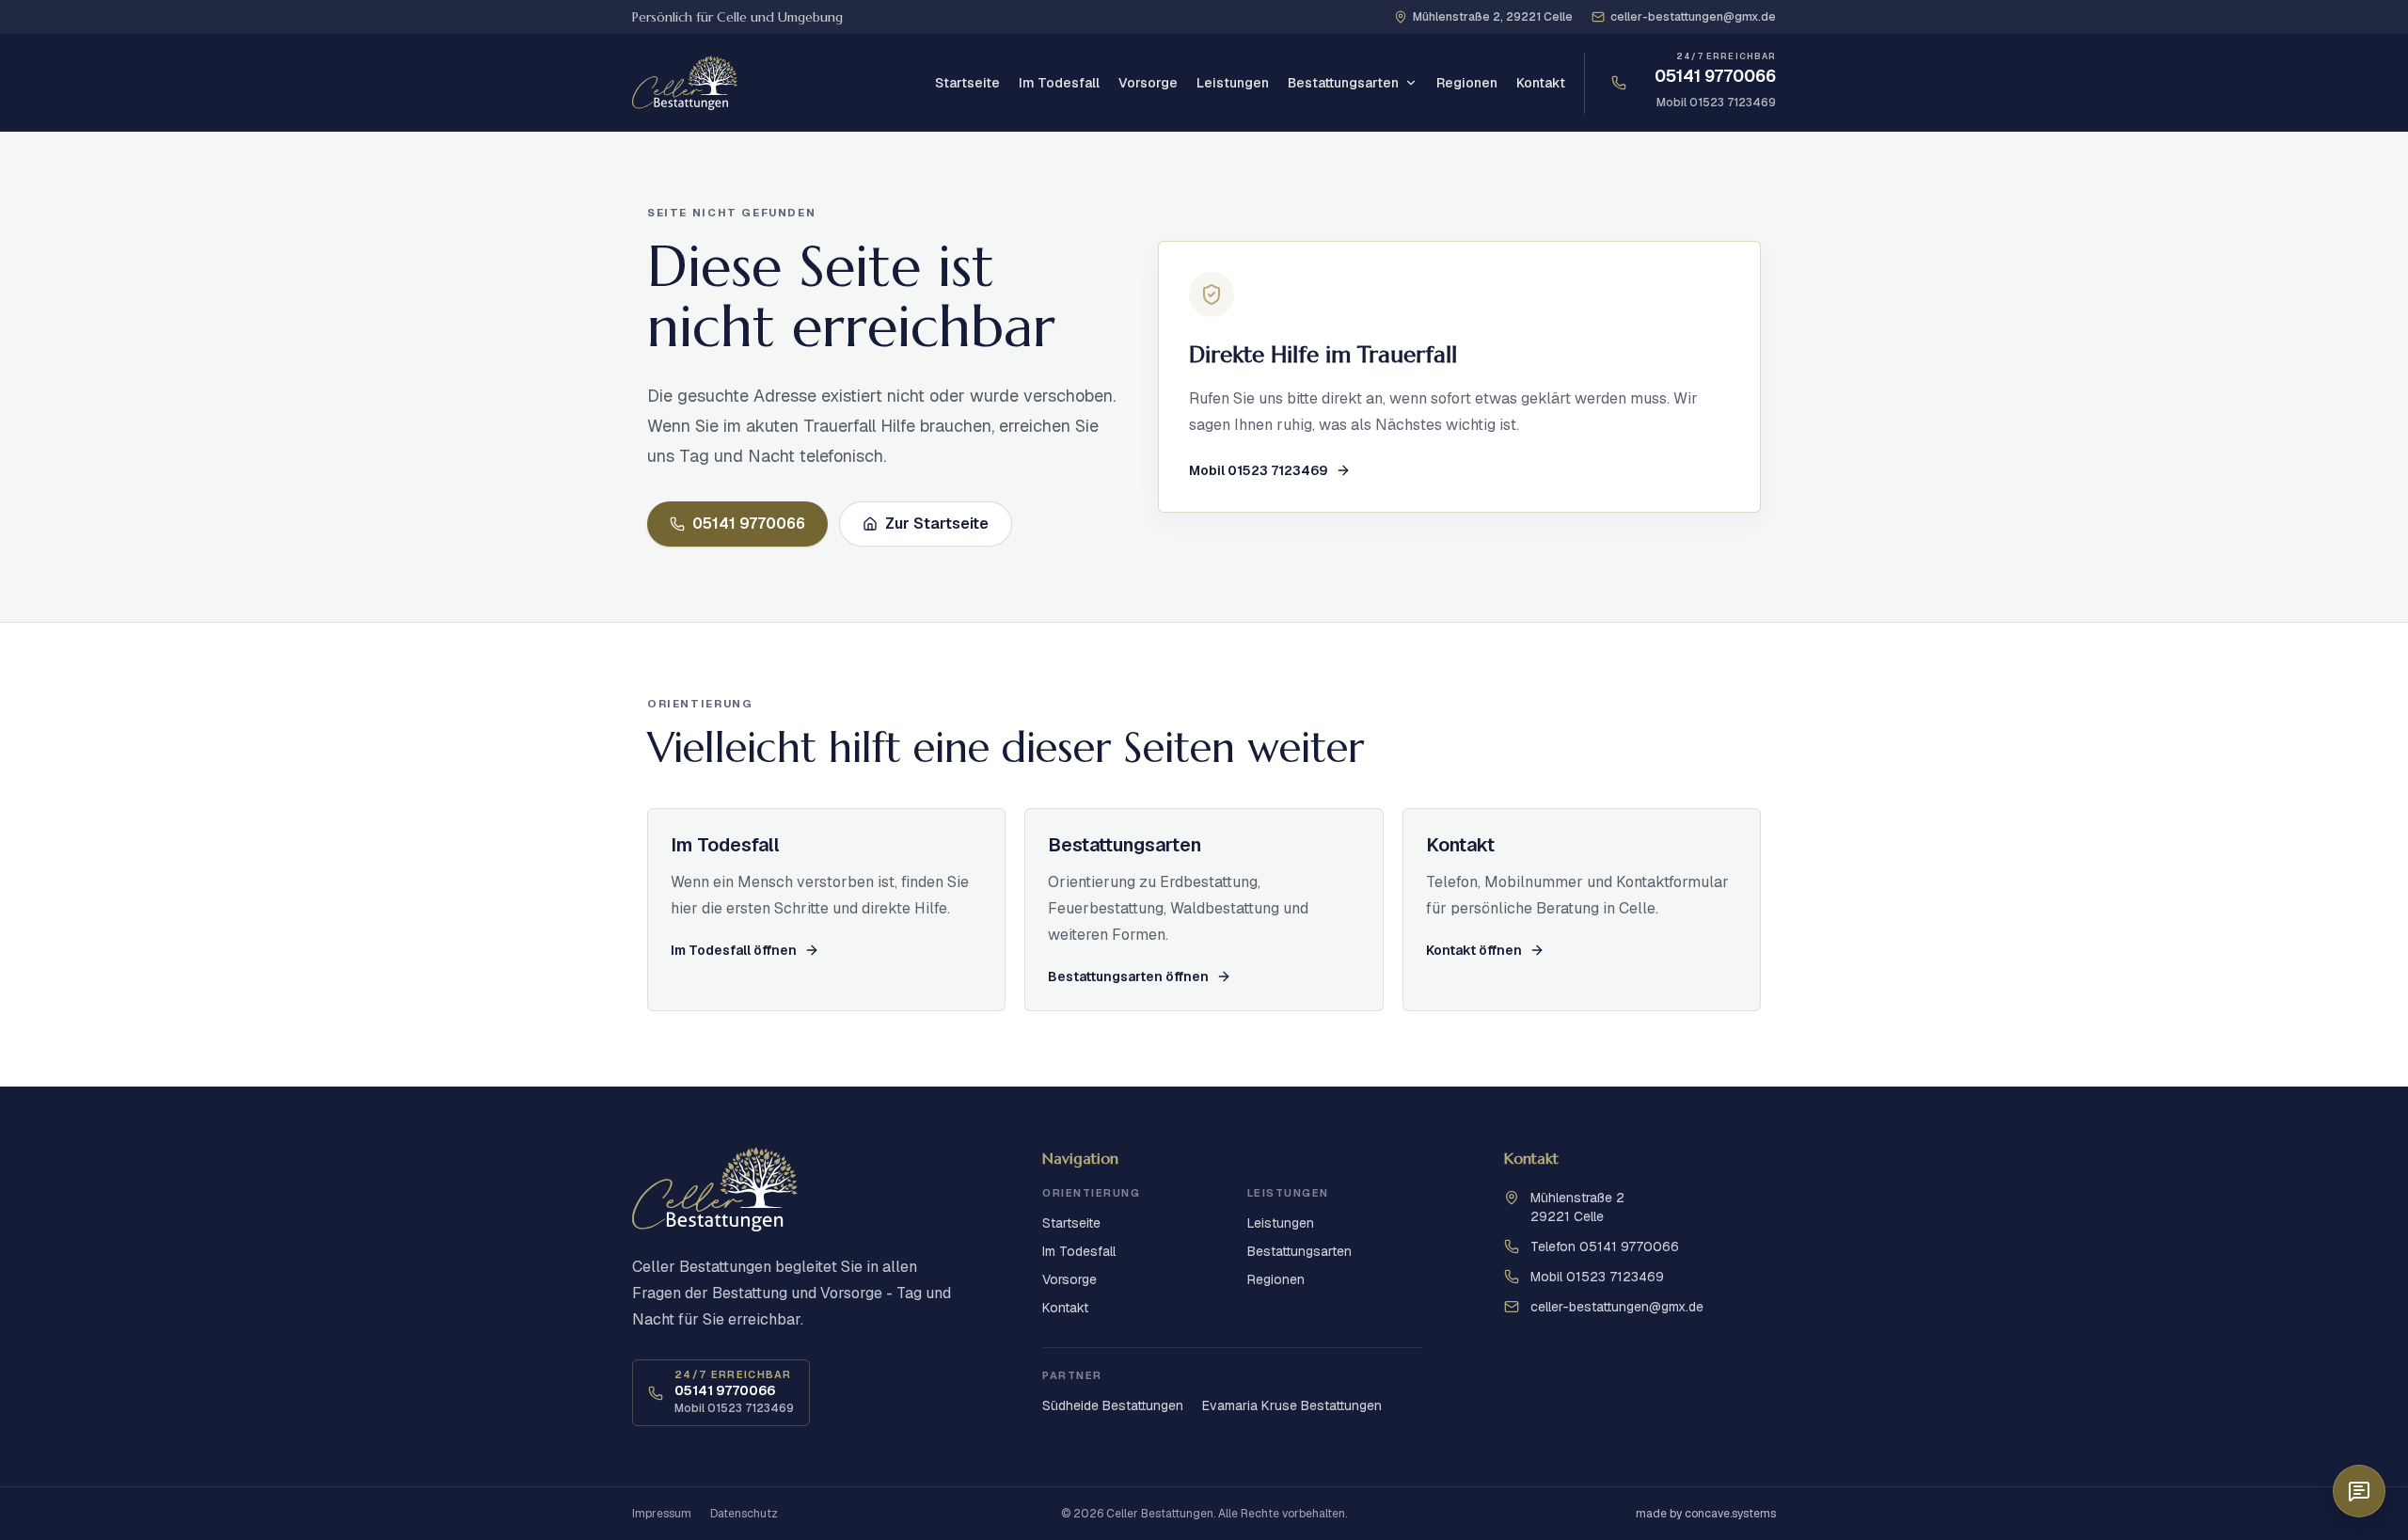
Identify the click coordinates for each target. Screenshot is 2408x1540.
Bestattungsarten (1343, 83)
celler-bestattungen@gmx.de (1617, 1307)
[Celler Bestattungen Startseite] (685, 83)
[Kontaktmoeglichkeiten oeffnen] (2359, 1491)
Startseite (967, 83)
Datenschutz (744, 1514)
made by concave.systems (1706, 1514)
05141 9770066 (1715, 76)
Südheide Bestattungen (1113, 1405)
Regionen (1467, 83)
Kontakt (1541, 83)
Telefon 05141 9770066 (1605, 1246)
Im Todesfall (1059, 83)
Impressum (662, 1514)
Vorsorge (1148, 83)
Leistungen (1233, 83)
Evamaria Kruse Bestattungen (1292, 1405)
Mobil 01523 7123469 (1716, 103)
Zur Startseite (937, 524)
